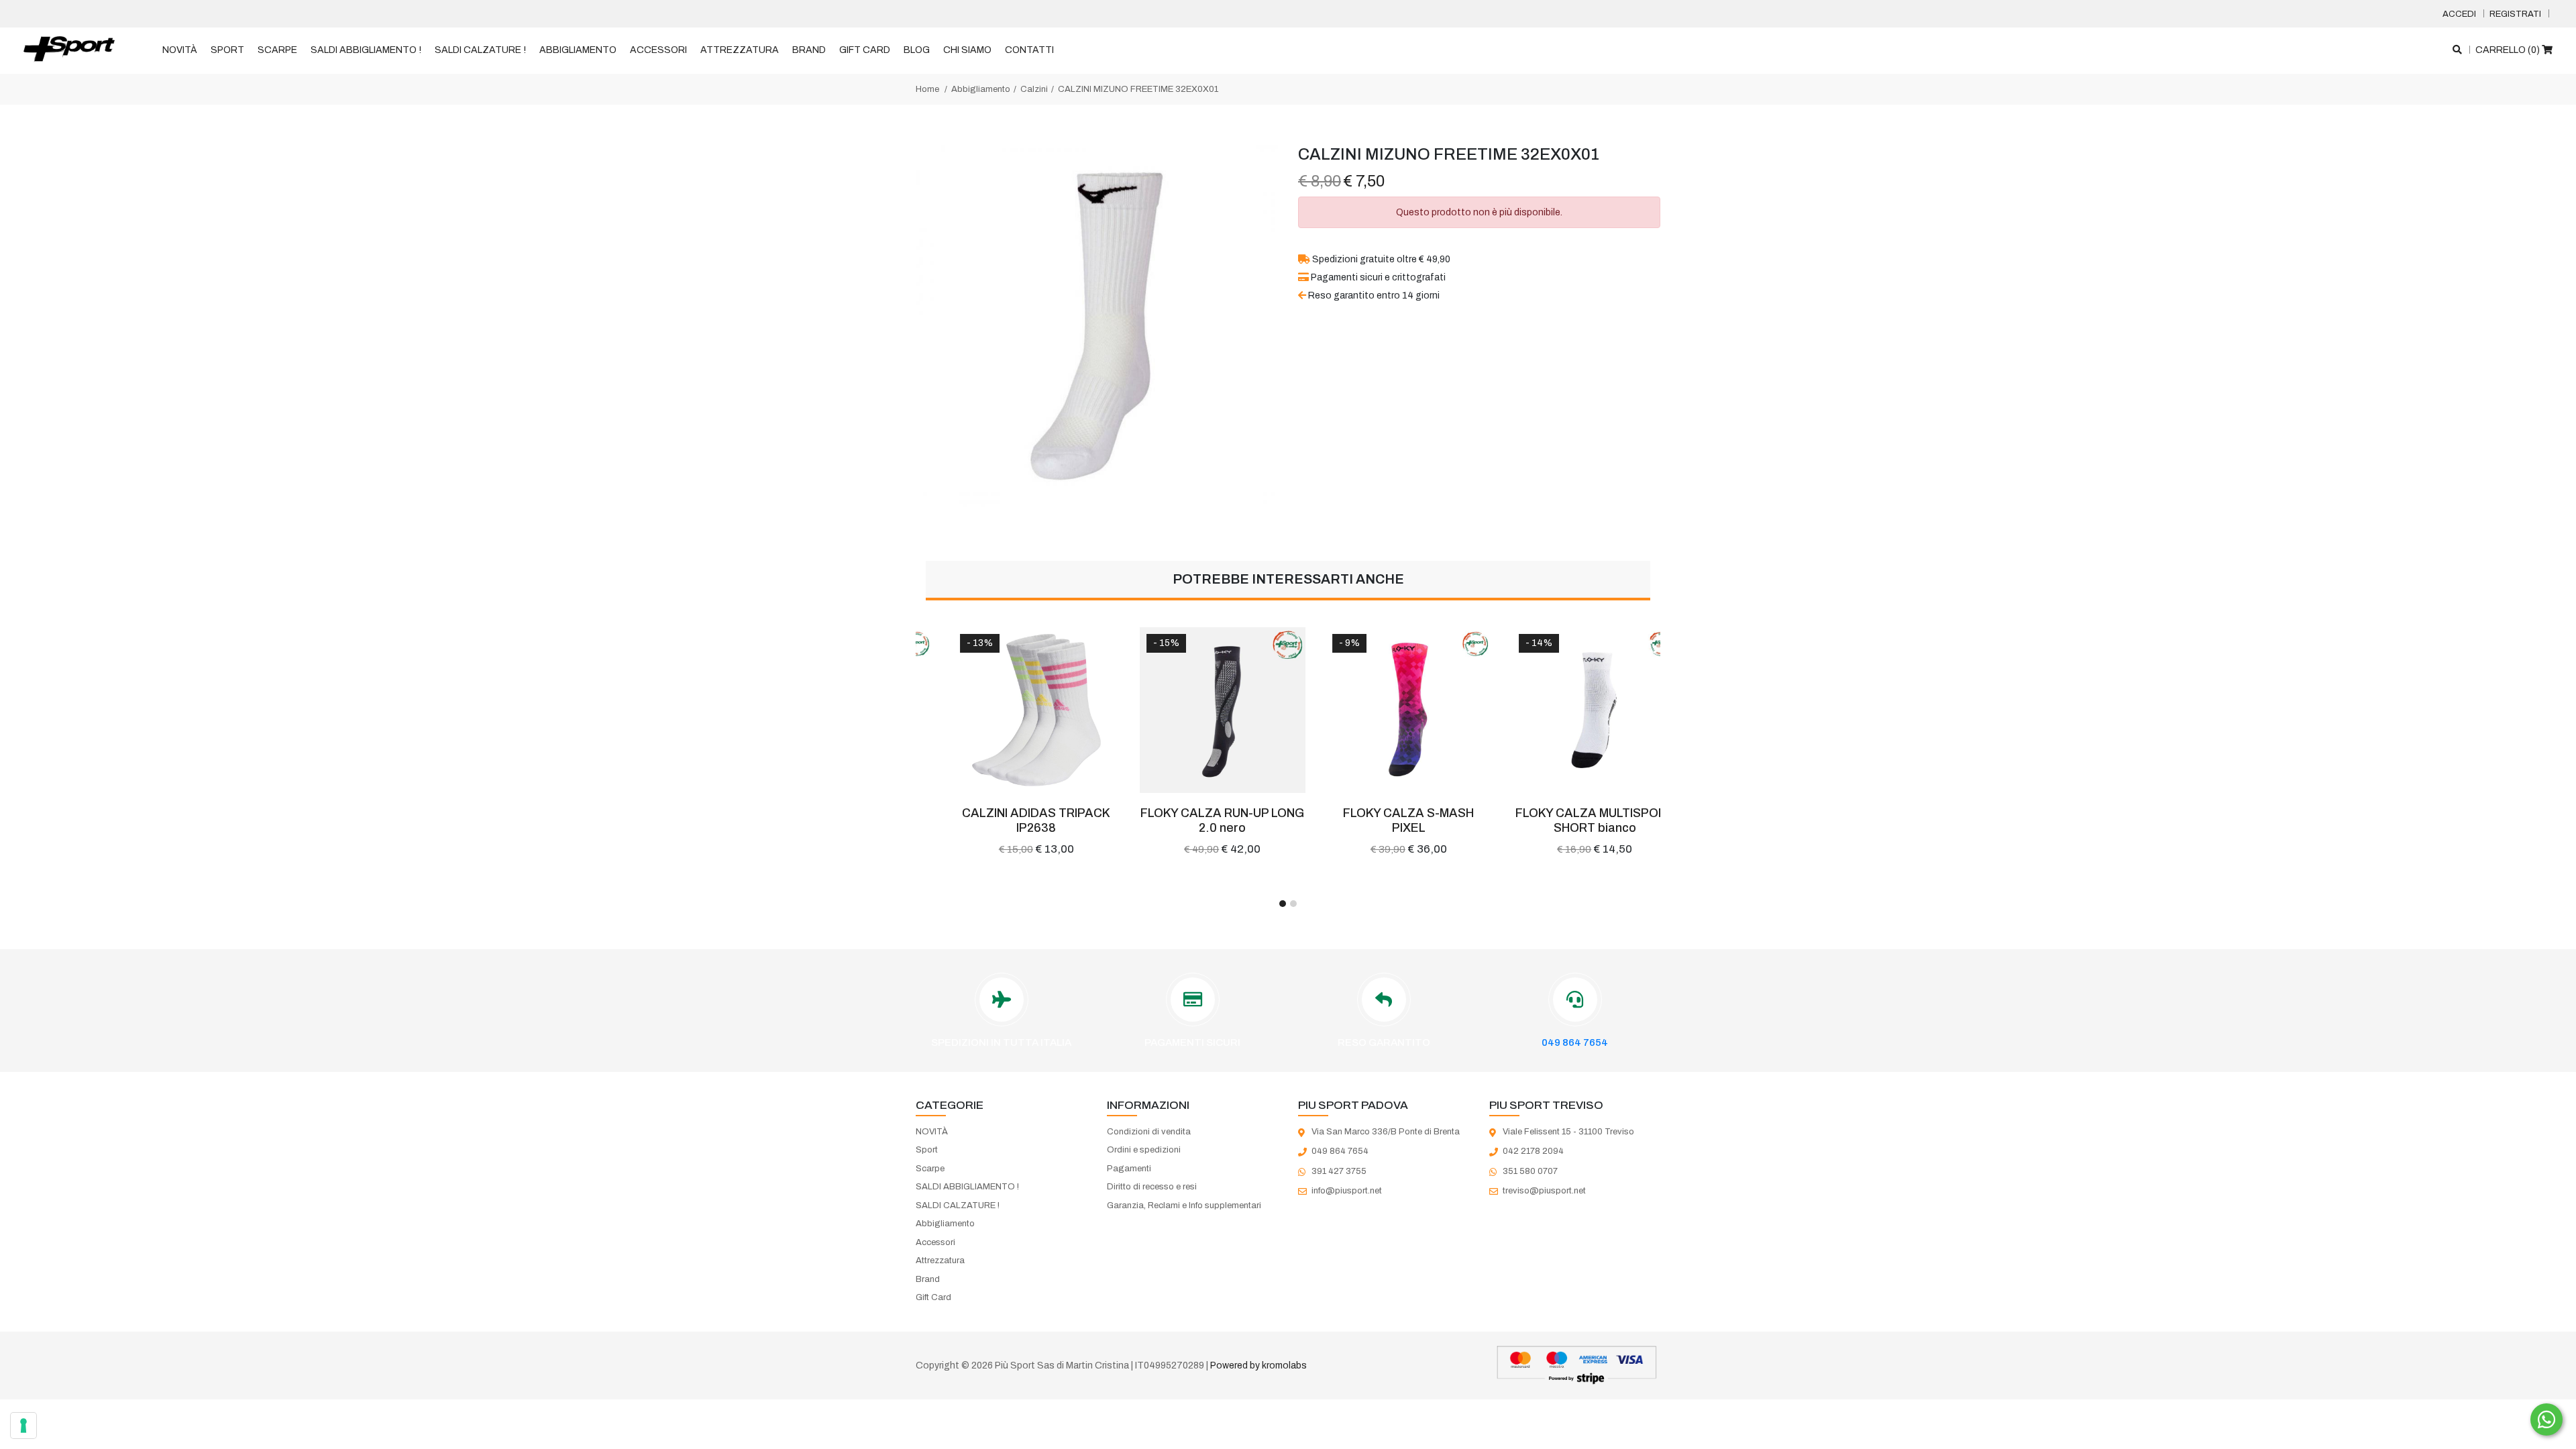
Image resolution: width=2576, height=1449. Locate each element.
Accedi (2459, 14)
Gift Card (865, 50)
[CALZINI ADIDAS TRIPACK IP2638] (1009, 710)
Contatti (1029, 50)
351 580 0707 (1530, 1171)
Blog (917, 50)
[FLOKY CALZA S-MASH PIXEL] (1381, 710)
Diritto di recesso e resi (1152, 1187)
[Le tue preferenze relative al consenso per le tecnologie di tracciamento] (23, 1426)
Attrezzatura (740, 50)
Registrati (2515, 14)
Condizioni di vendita (1149, 1132)
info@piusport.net (1347, 1191)
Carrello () (2509, 50)
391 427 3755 (1339, 1171)
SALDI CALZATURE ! (480, 50)
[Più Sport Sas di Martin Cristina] (69, 50)
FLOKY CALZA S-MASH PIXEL (1381, 820)
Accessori (658, 50)
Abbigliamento (578, 50)
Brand (809, 50)
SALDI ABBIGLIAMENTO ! (366, 50)
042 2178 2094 (1533, 1151)
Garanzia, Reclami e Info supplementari (1184, 1205)
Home (927, 89)
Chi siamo (967, 50)
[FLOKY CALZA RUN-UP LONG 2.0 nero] (1195, 710)
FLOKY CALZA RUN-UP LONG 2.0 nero (1195, 820)
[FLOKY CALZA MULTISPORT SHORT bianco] (1568, 710)
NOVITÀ (180, 50)
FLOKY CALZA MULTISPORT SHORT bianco (1567, 820)
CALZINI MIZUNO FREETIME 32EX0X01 (1138, 89)
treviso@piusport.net (1544, 1191)
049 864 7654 (1575, 1042)
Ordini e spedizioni (1144, 1150)
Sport (227, 50)
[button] (1283, 904)
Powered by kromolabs (1258, 1365)
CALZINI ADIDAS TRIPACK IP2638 (1009, 820)
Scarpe (277, 50)
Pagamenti (1129, 1169)
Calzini (1034, 89)
